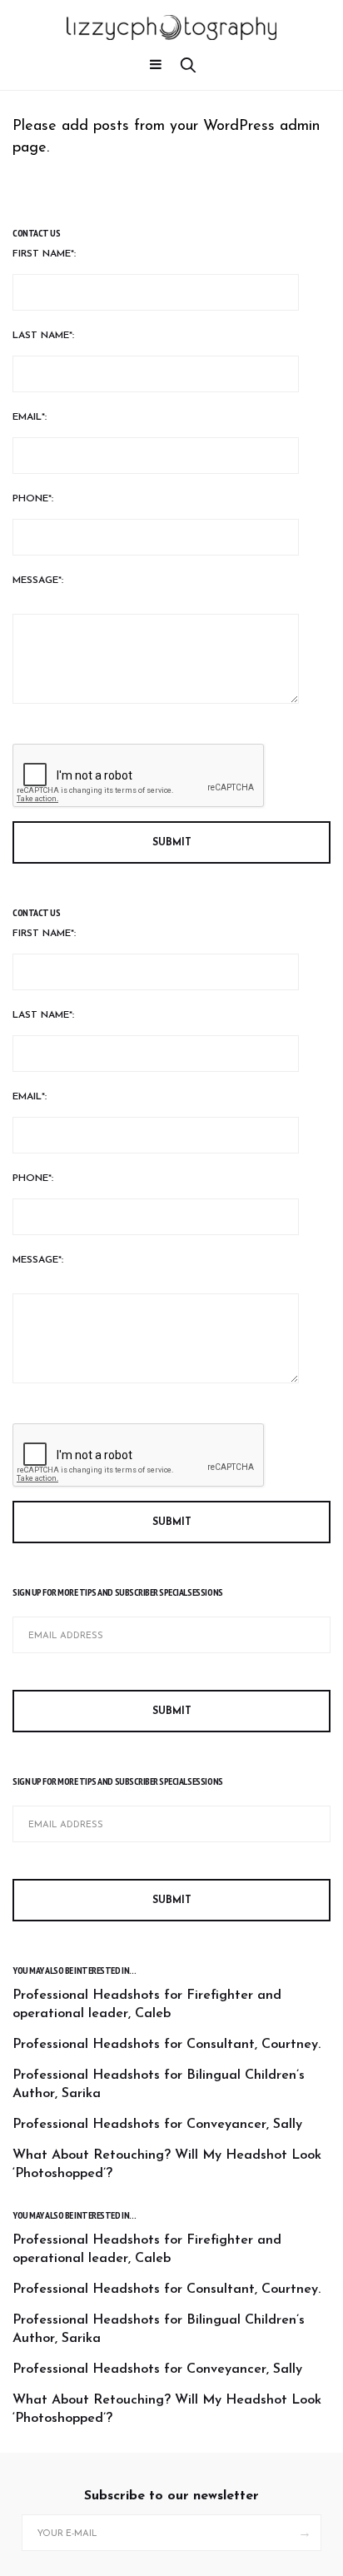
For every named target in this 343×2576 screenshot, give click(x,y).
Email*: (30, 417)
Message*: (38, 580)
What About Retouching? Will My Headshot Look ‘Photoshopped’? (167, 2165)
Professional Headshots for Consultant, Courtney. (167, 2045)
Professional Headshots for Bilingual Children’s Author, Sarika (159, 2085)
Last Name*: (43, 336)
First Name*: (44, 254)
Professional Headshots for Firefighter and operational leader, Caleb (147, 2005)
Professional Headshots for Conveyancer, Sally (157, 2125)
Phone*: (33, 499)
